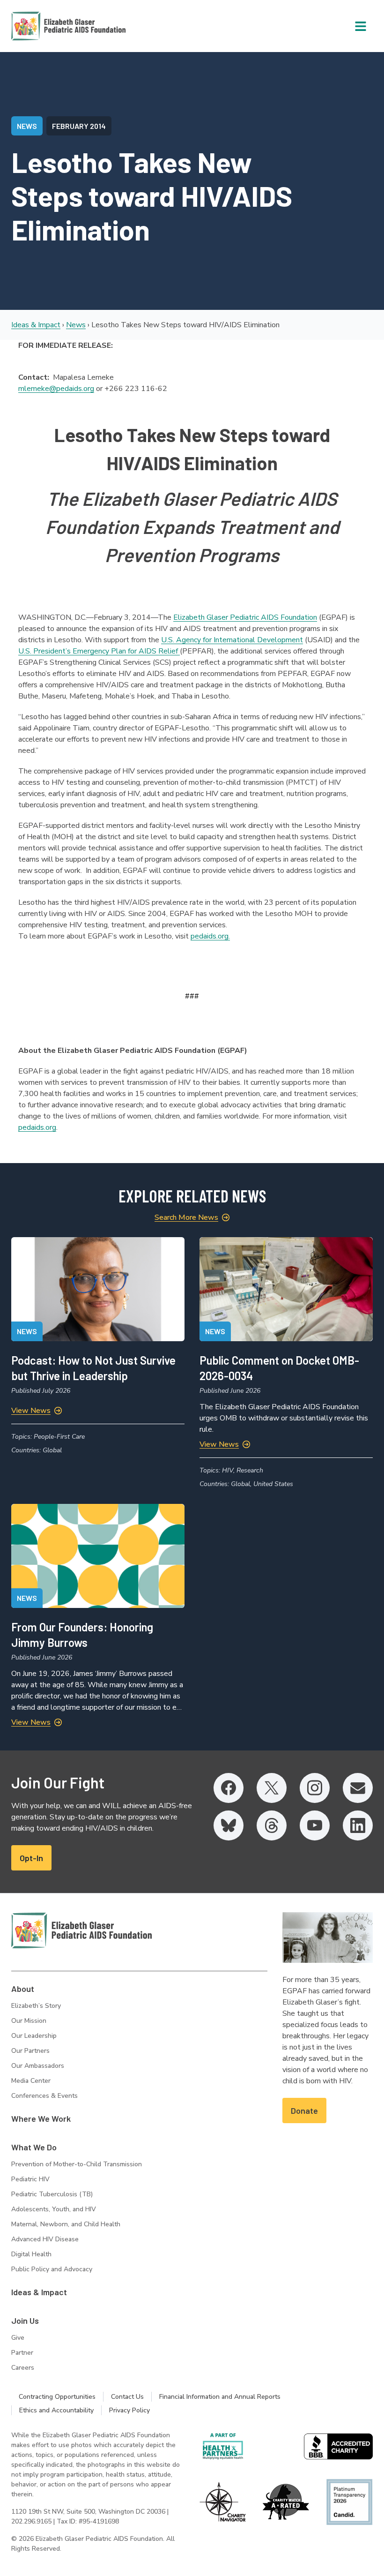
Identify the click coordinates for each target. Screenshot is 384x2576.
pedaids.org (37, 1127)
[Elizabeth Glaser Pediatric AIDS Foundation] (81, 1930)
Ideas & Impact (36, 325)
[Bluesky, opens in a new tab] (229, 1825)
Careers (23, 2368)
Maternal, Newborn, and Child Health (66, 2224)
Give (18, 2338)
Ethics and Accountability (56, 2410)
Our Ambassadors (38, 2066)
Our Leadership (34, 2036)
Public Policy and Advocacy (52, 2269)
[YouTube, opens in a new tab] (315, 1825)
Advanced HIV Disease (45, 2239)
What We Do (34, 2147)
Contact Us (127, 2397)
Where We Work (41, 2118)
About (23, 1989)
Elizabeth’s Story (36, 2006)
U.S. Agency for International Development (232, 640)
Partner (22, 2353)
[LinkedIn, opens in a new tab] (358, 1825)
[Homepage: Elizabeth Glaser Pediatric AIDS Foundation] (44, 26)
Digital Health (31, 2254)
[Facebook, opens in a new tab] (229, 1788)
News (76, 325)
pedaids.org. (210, 936)
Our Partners (30, 2051)
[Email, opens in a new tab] (358, 1788)
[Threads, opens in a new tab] (272, 1825)
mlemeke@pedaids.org (56, 389)
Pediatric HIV (30, 2179)
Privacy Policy (129, 2410)
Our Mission (29, 2021)
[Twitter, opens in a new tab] (272, 1788)
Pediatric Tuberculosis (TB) (52, 2194)
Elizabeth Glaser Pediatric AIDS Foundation (245, 617)
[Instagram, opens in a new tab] (315, 1788)
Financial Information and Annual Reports (220, 2397)
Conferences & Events (44, 2096)
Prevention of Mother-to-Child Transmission (77, 2164)
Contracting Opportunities (57, 2397)
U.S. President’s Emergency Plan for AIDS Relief (99, 651)
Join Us (25, 2321)
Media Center (31, 2081)
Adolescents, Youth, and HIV (54, 2209)
